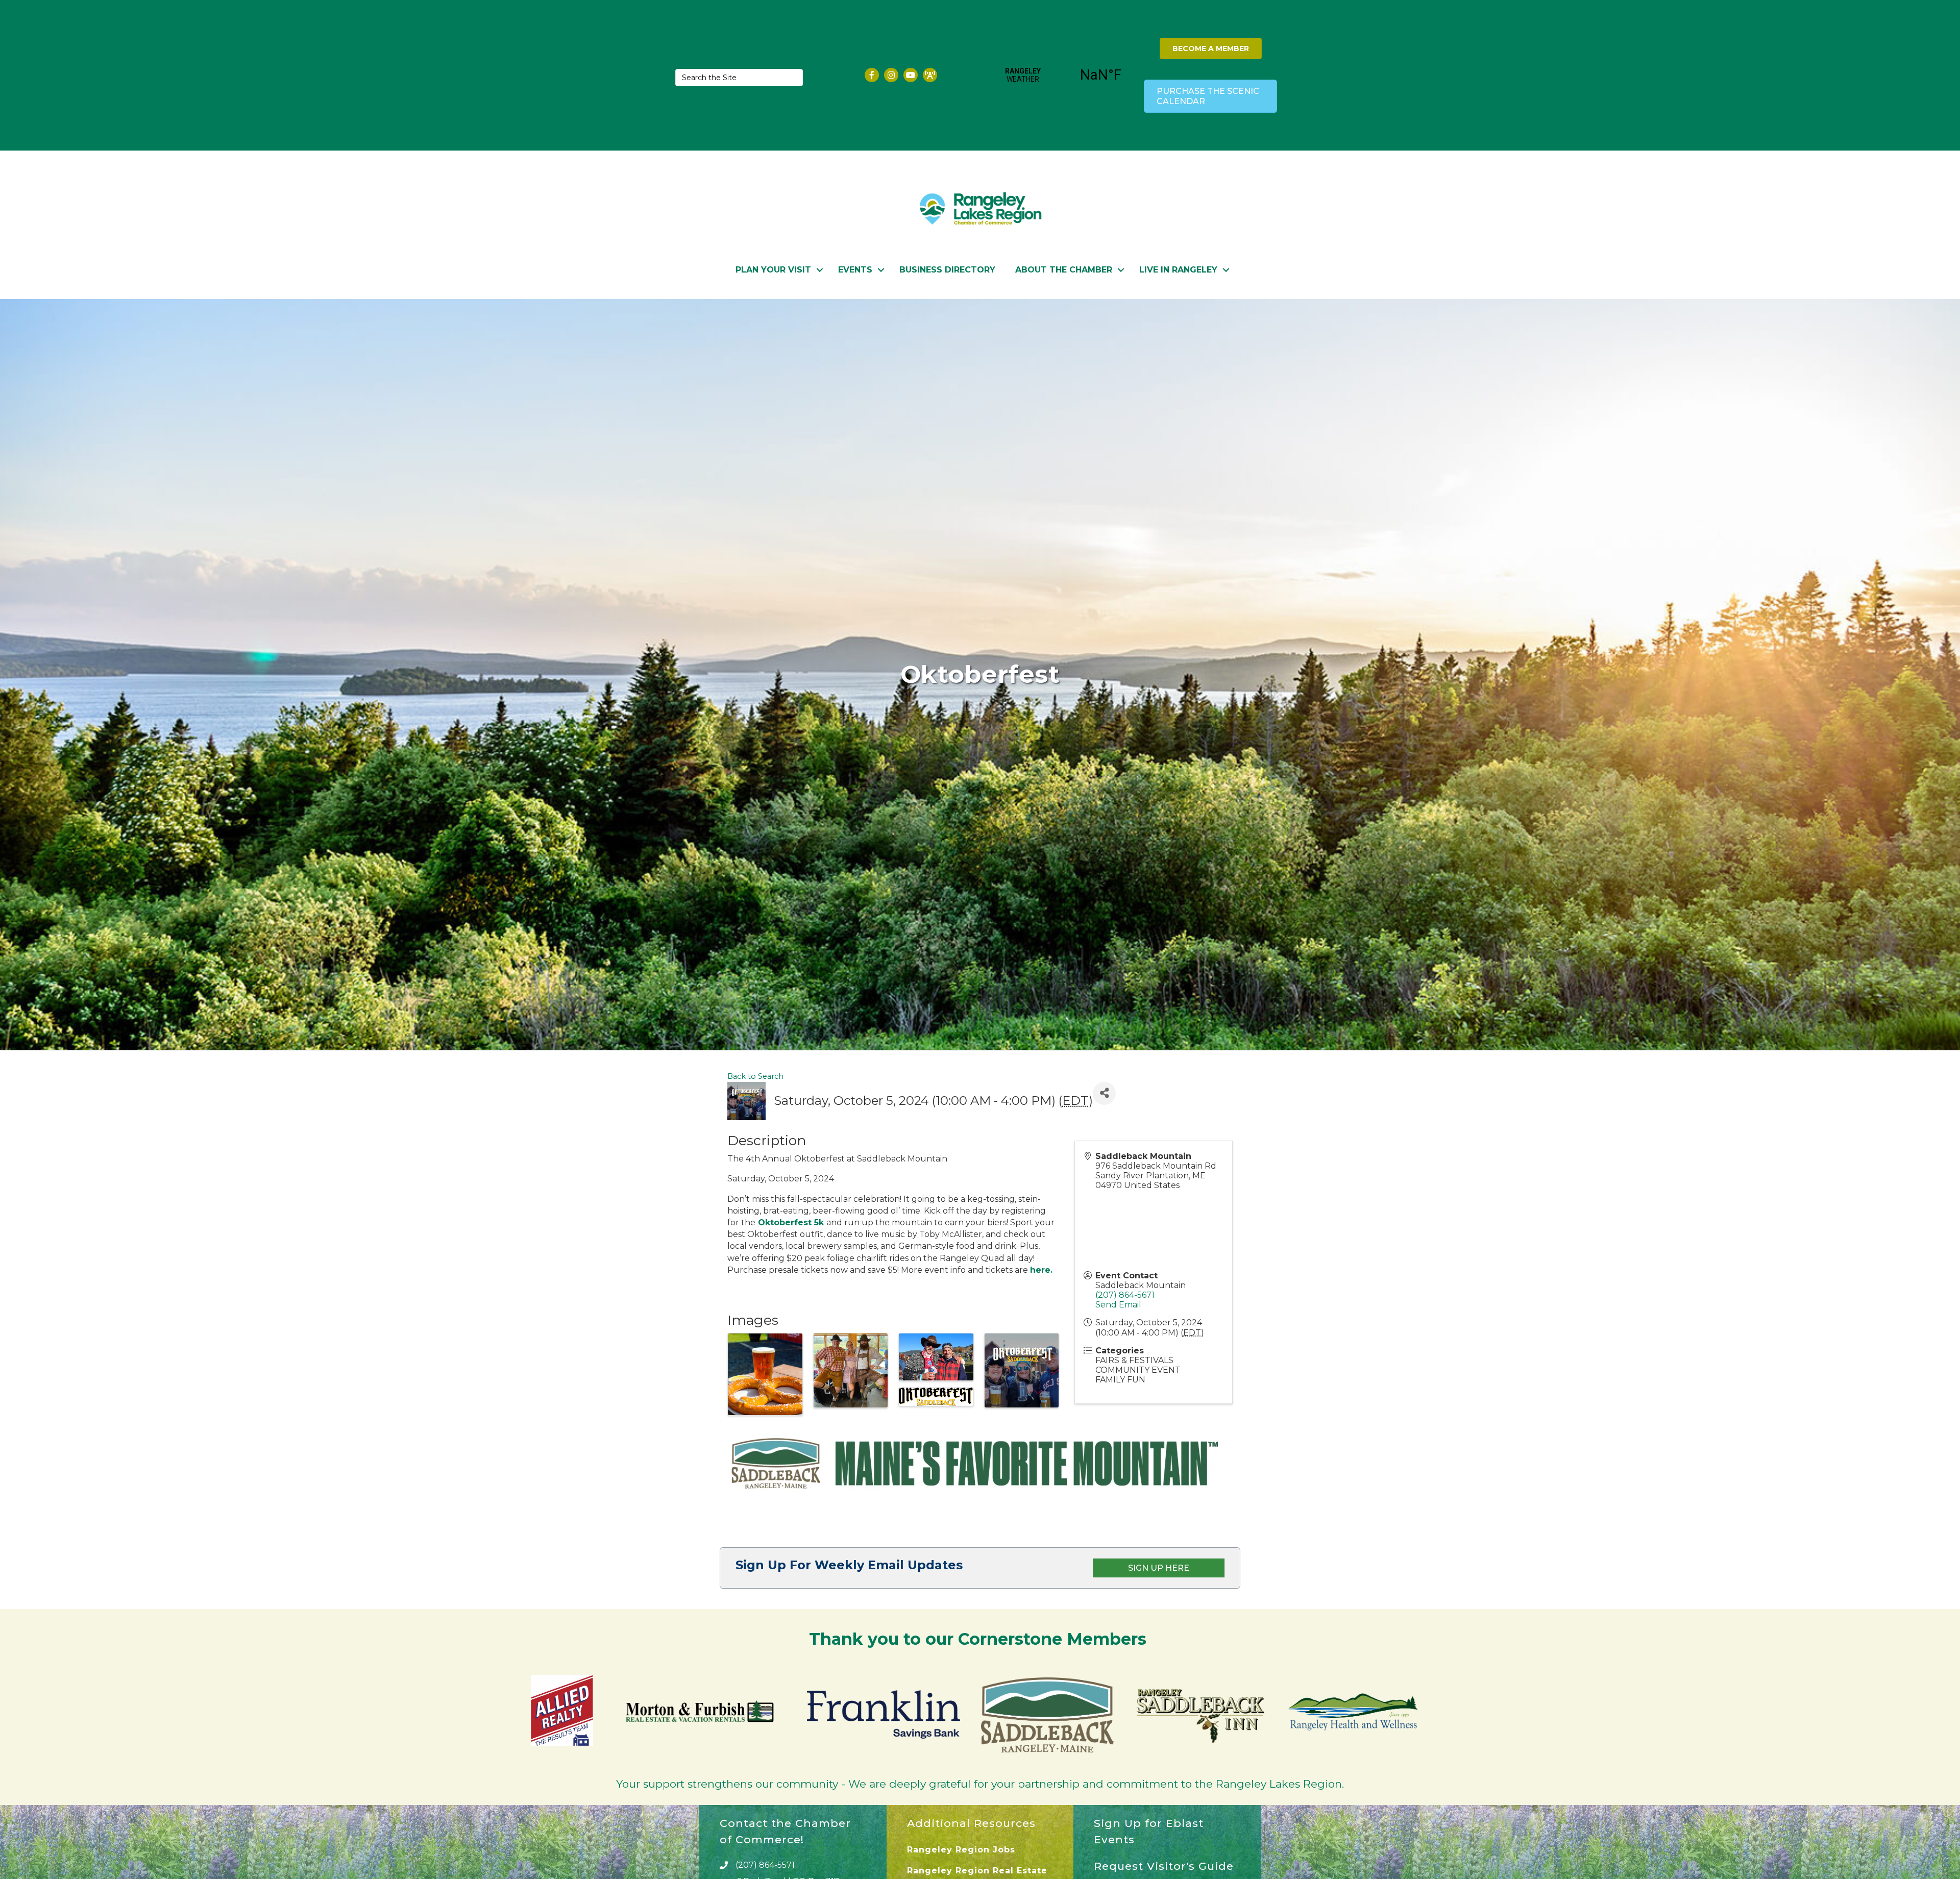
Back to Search (755, 1076)
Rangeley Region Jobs (961, 1850)
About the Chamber (1064, 270)
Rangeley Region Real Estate (977, 1871)
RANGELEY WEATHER (1062, 75)
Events (855, 270)
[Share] (1104, 1093)
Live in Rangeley (1178, 270)
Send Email (1118, 1305)
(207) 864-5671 (1125, 1295)
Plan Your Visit (773, 270)
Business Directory (947, 270)
